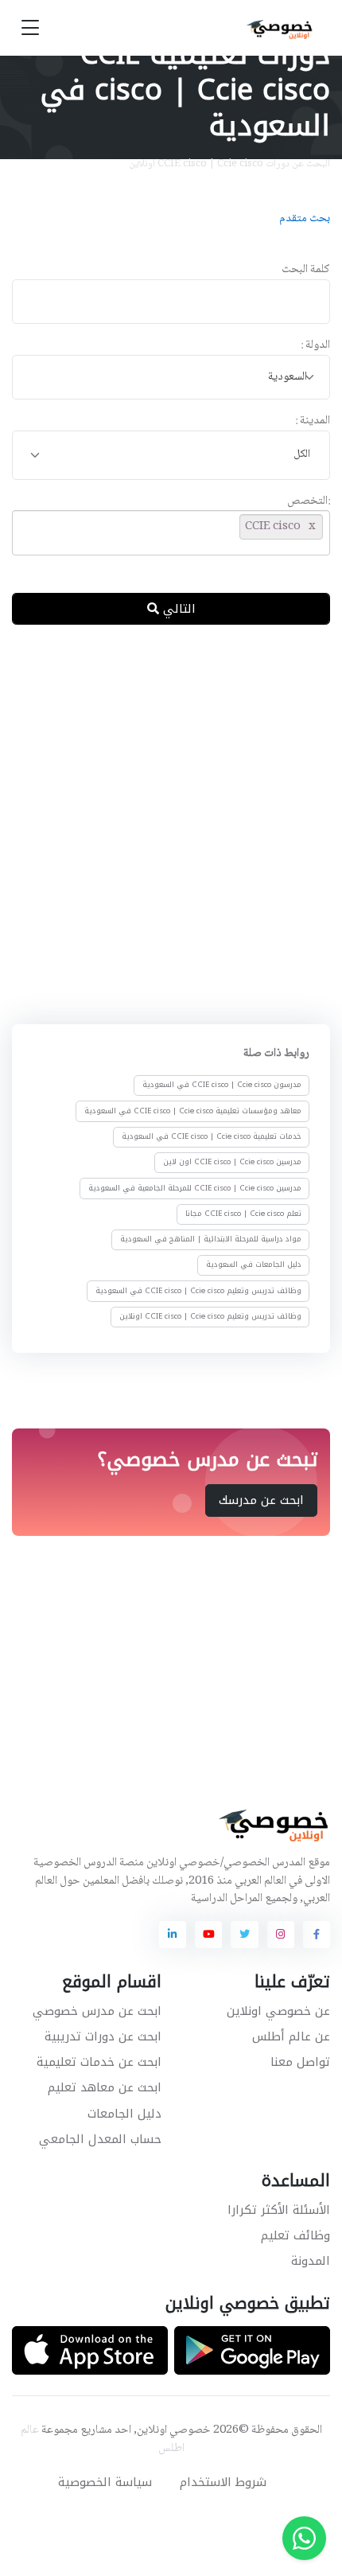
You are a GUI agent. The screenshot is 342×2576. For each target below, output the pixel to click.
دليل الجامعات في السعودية (254, 1265)
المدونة (311, 2261)
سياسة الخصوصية (105, 2482)
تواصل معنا (300, 2062)
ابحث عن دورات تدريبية (103, 2036)
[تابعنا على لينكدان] (173, 1935)
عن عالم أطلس (291, 2036)
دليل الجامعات (124, 2114)
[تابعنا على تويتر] (244, 1935)
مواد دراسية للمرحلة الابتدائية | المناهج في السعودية (211, 1239)
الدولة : (315, 346)
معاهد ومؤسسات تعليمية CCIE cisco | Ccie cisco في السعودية (193, 1111)
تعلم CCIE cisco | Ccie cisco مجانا (243, 1214)
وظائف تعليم (295, 2235)
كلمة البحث (306, 270)
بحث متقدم (305, 219)
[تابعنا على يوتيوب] (208, 1935)
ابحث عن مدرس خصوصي (97, 2011)
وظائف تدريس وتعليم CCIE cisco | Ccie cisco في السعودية (198, 1291)
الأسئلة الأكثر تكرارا (279, 2210)
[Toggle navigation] (30, 28)
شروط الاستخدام (223, 2482)
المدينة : (313, 421)
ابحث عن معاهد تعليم (105, 2087)
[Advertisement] (171, 821)
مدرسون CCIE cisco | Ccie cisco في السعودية (222, 1085)
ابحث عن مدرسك (261, 1501)
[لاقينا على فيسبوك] (317, 1935)
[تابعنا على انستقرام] (281, 1935)
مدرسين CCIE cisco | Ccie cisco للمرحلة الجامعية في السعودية (195, 1187)
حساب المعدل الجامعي (100, 2139)
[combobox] (171, 378)
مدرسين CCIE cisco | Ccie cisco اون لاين (232, 1162)
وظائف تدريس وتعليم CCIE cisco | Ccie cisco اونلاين (210, 1316)
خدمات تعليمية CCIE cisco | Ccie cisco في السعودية (212, 1136)
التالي (177, 609)
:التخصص (309, 502)
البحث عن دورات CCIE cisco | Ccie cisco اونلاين (229, 164)
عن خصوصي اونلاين (278, 2011)
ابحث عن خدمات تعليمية (99, 2062)
